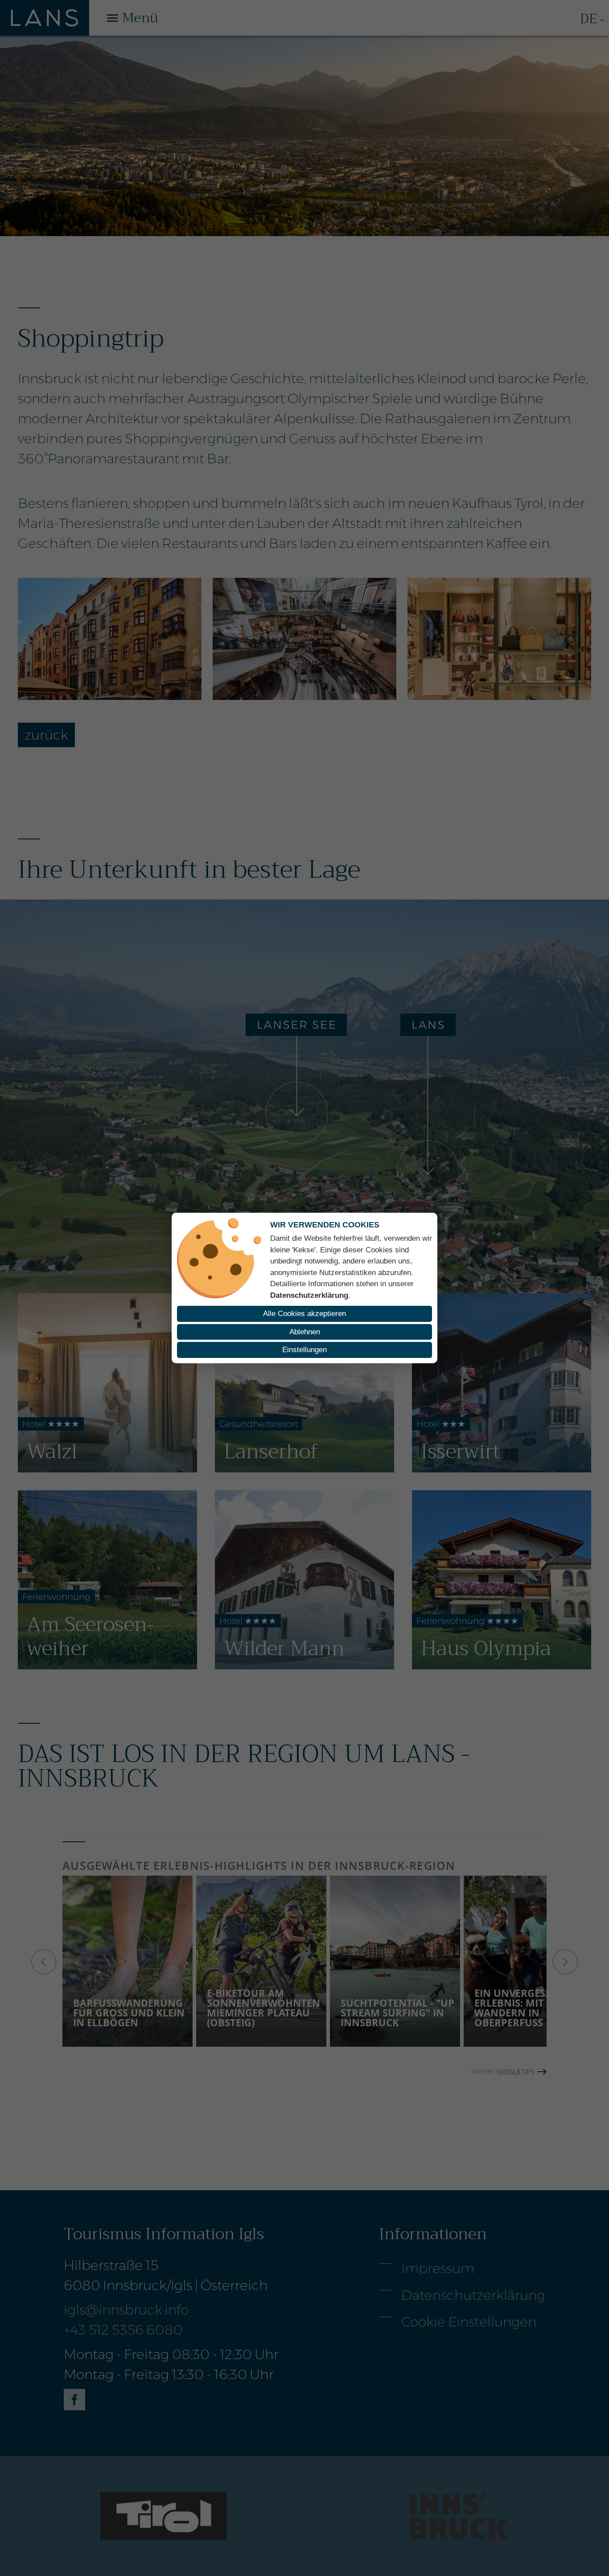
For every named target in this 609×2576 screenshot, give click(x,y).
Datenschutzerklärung (309, 1295)
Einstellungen (304, 1350)
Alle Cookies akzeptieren (304, 1314)
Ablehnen (305, 1332)
